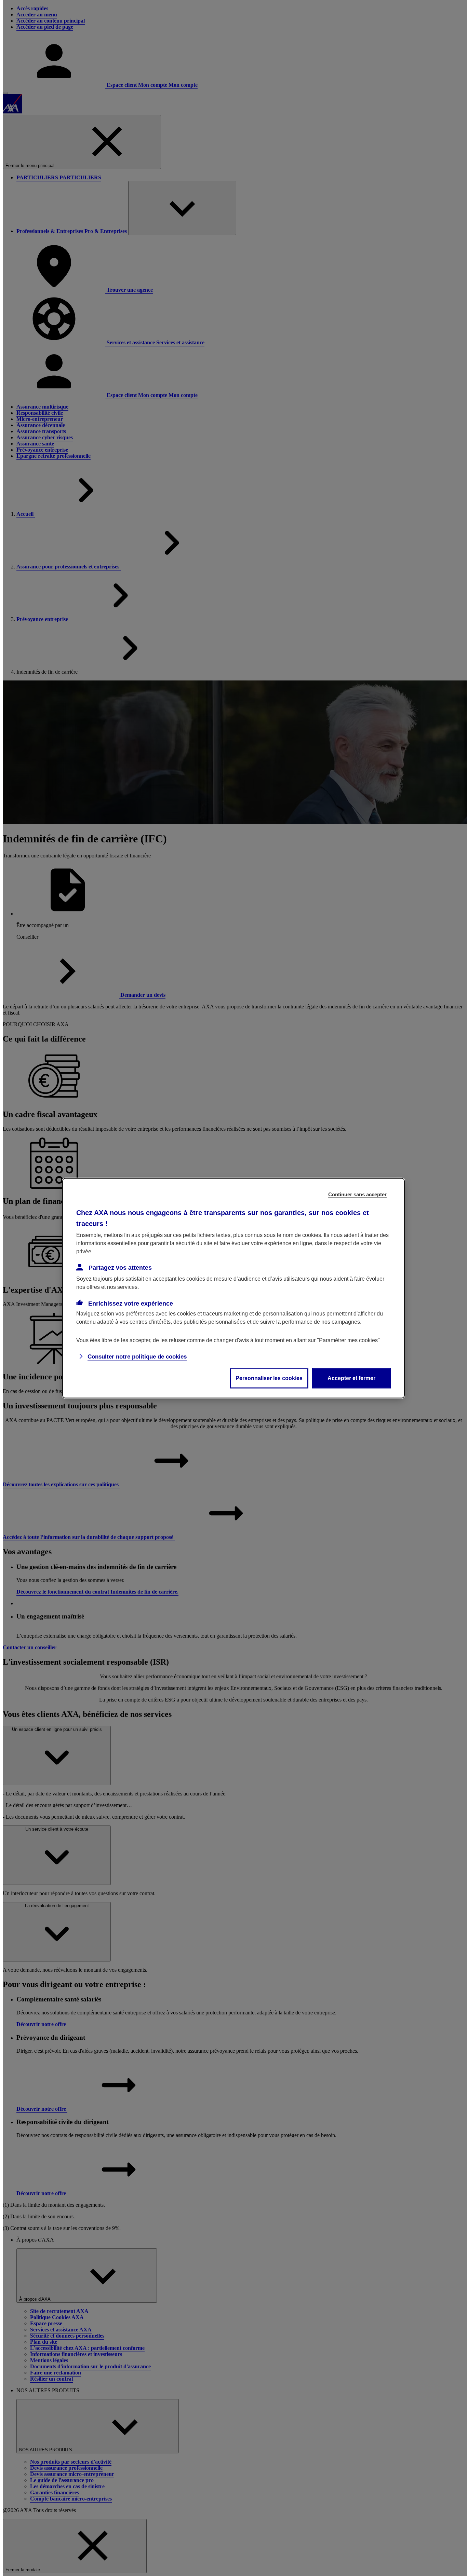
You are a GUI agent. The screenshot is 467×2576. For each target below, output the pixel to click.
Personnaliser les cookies (269, 1378)
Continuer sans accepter (357, 1194)
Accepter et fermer (351, 1378)
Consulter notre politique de (137, 1356)
